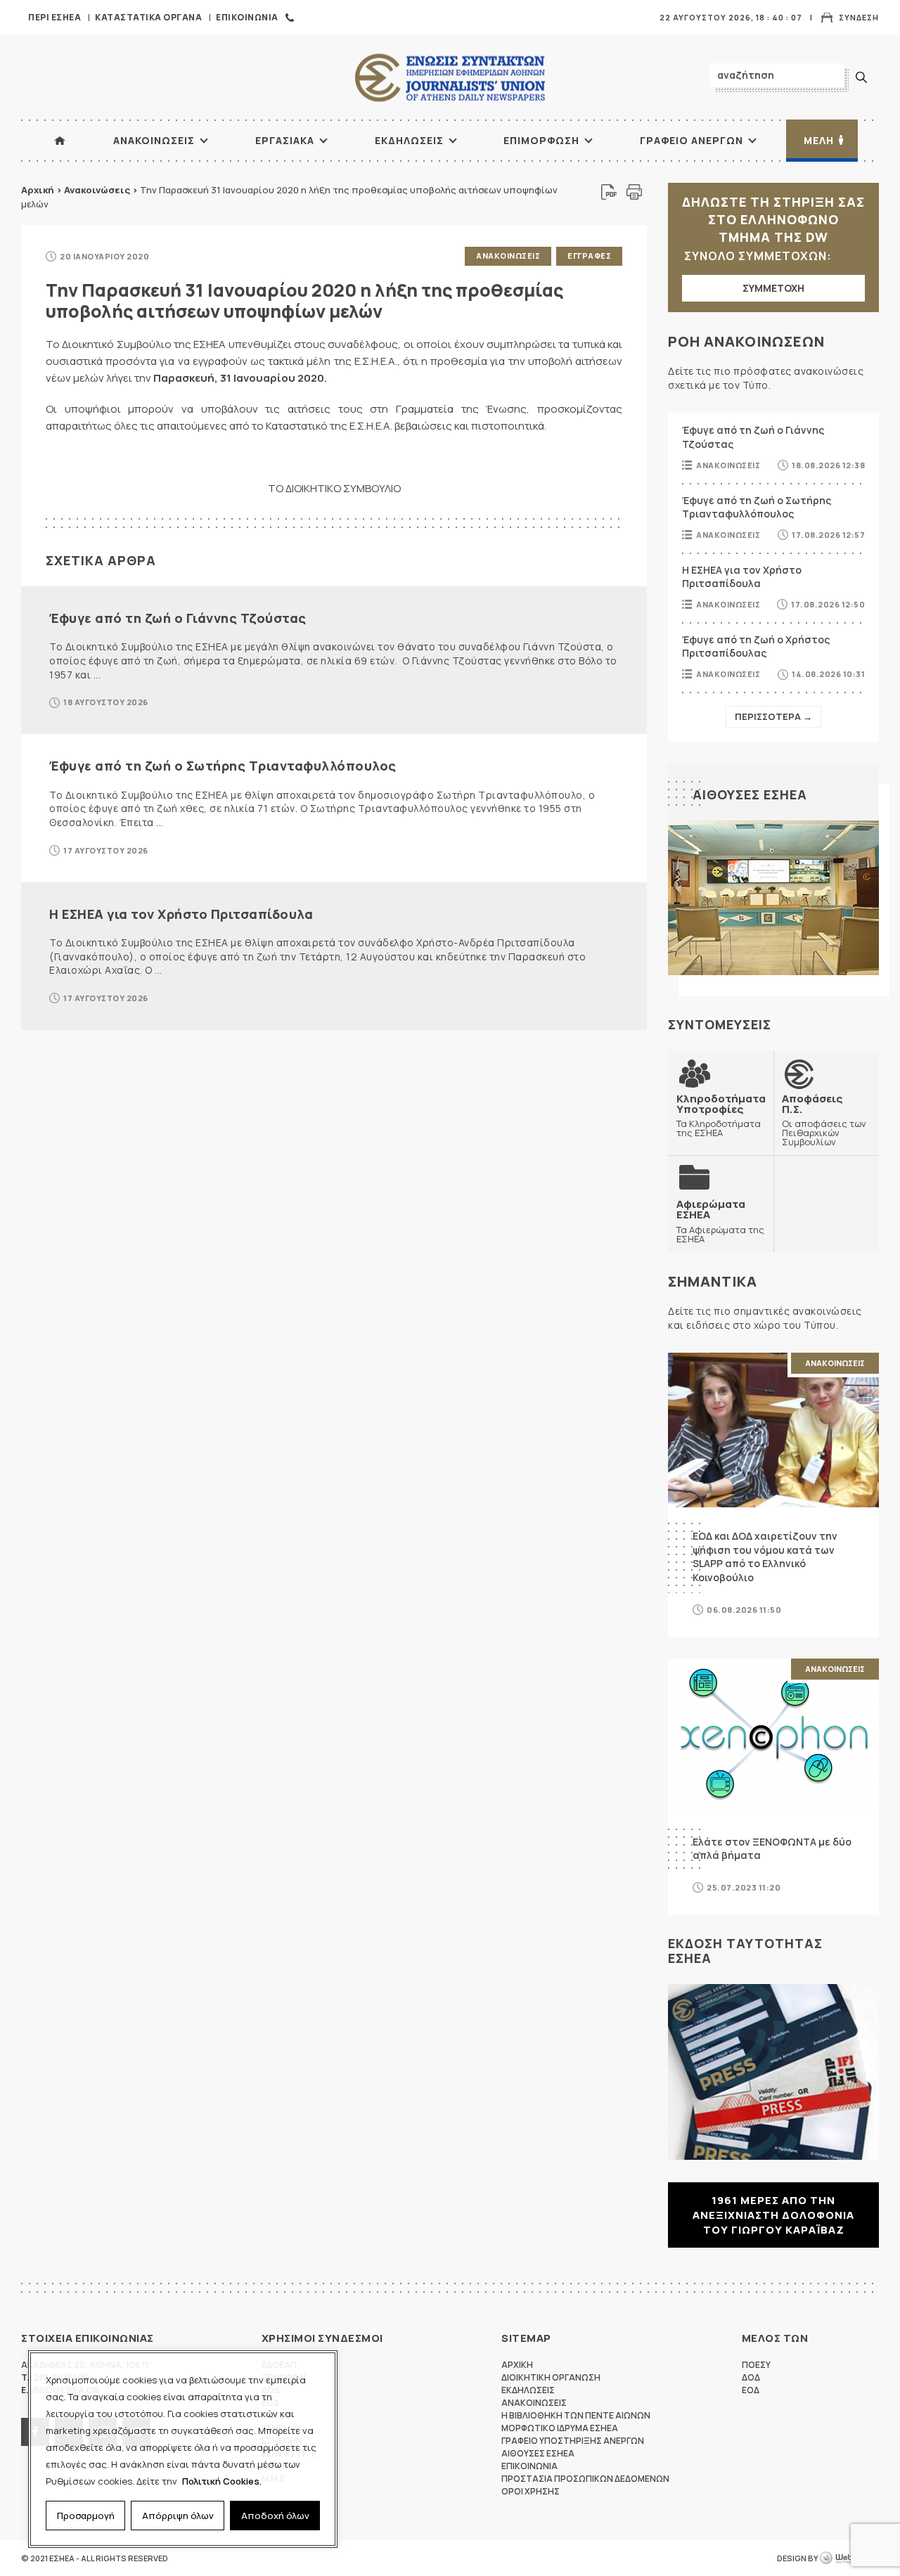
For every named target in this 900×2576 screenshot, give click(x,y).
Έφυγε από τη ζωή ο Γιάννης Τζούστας (178, 618)
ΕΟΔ (751, 2390)
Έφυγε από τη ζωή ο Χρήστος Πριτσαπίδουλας (756, 646)
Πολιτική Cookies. (222, 2481)
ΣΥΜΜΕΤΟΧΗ (773, 288)
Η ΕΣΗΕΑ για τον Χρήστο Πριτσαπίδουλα (181, 914)
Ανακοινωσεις (154, 140)
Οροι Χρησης (531, 2491)
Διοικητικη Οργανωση (551, 2377)
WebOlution (849, 2558)
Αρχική (38, 190)
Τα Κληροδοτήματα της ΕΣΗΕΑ (721, 1115)
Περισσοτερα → (773, 716)
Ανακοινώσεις (97, 190)
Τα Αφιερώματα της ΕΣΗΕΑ (720, 1221)
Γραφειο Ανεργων (692, 140)
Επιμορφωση (541, 140)
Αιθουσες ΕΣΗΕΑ (750, 794)
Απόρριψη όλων (178, 2516)
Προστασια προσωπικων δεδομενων (585, 2479)
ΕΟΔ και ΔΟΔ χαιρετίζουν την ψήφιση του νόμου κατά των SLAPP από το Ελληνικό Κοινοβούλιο (765, 1557)
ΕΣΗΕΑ (450, 78)
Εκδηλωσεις (409, 140)
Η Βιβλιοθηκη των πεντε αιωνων (576, 2415)
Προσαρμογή (86, 2516)
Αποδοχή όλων (275, 2516)
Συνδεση (859, 17)
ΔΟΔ (751, 2377)
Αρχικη (517, 2365)
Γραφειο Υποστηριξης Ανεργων (573, 2441)
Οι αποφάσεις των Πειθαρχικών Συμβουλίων (824, 1120)
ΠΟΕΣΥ (756, 2365)
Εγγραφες (589, 256)
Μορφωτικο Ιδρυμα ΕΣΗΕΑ (560, 2428)
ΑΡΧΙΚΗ (60, 141)
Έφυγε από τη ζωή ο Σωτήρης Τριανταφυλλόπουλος (223, 766)
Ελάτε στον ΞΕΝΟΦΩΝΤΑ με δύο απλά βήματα (772, 1849)
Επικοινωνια (247, 17)
